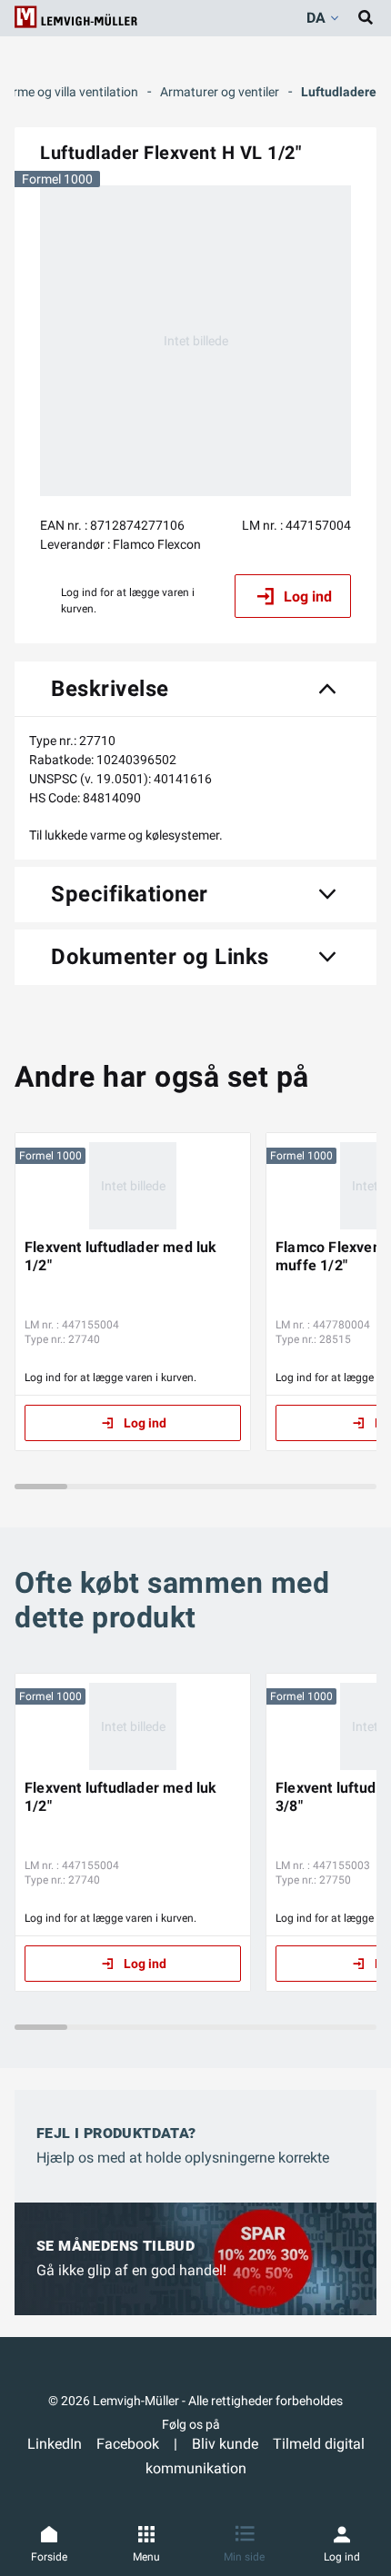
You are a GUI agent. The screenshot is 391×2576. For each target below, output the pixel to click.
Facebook (128, 2444)
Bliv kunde (225, 2444)
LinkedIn (55, 2444)
